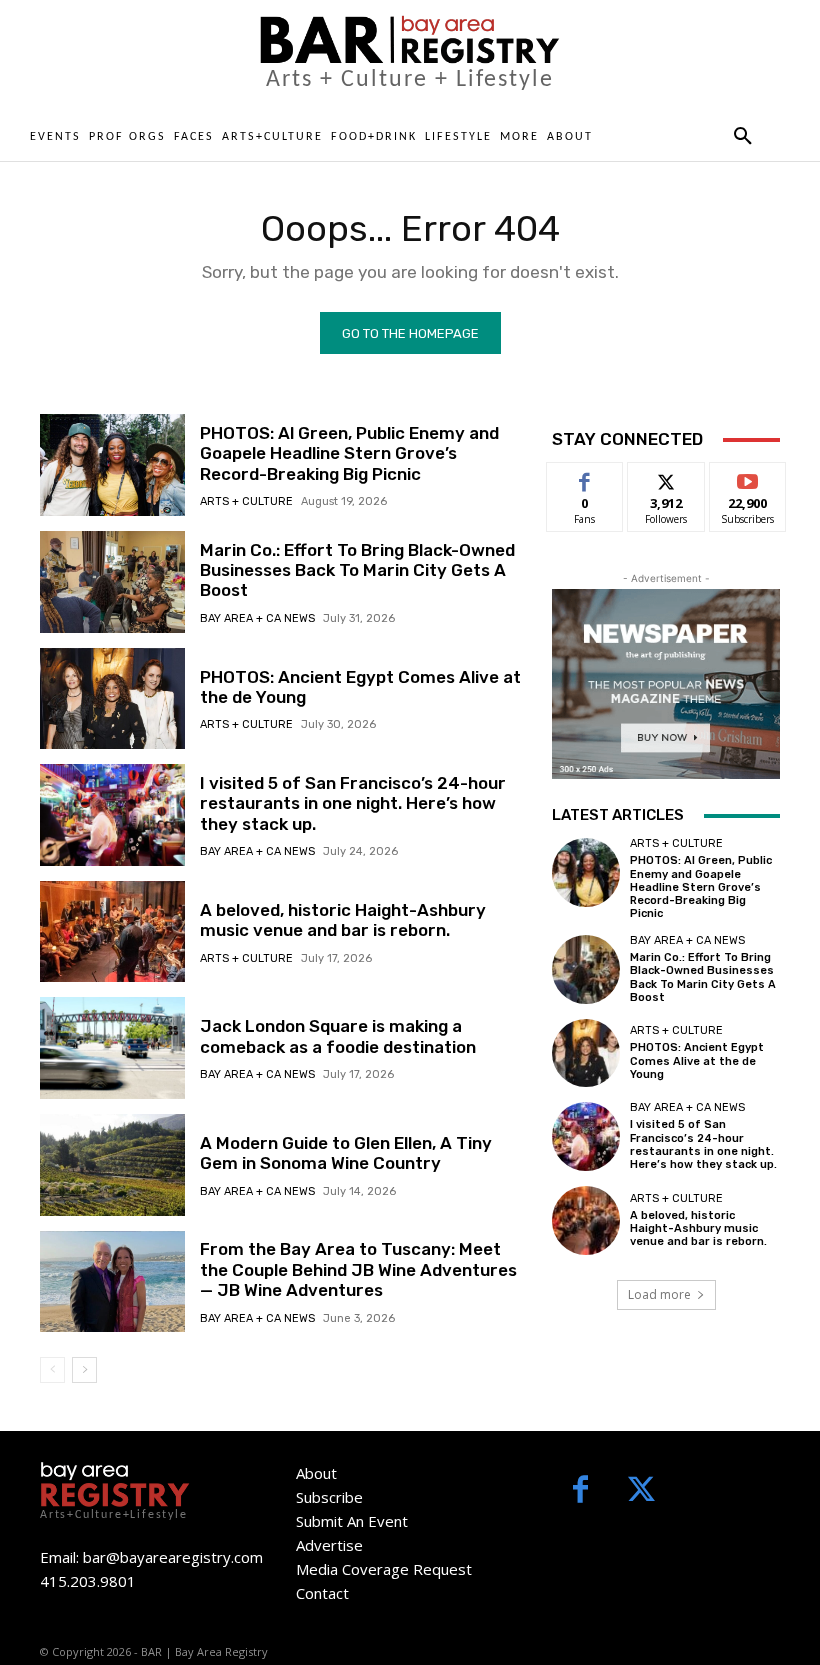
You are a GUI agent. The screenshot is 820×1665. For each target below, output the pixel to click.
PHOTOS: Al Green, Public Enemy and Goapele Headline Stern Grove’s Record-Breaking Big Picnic (349, 453)
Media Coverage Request (384, 1569)
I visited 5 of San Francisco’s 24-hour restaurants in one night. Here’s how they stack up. (353, 803)
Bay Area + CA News (257, 618)
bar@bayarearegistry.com (173, 1557)
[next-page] (84, 1370)
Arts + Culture (246, 501)
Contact (322, 1593)
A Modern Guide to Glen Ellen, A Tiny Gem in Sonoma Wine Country (346, 1153)
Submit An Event (352, 1521)
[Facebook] (580, 1491)
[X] (641, 1491)
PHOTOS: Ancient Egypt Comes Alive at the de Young (697, 1060)
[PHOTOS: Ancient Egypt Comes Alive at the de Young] (112, 699)
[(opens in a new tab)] (112, 582)
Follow (666, 477)
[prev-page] (52, 1370)
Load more (659, 1294)
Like (585, 477)
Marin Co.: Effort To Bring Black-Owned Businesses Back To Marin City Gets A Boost (357, 570)
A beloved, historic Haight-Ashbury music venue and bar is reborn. (343, 920)
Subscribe (748, 477)
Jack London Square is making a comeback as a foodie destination (338, 1036)
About (316, 1473)
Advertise (329, 1545)
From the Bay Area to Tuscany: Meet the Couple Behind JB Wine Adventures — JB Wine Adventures (358, 1269)
